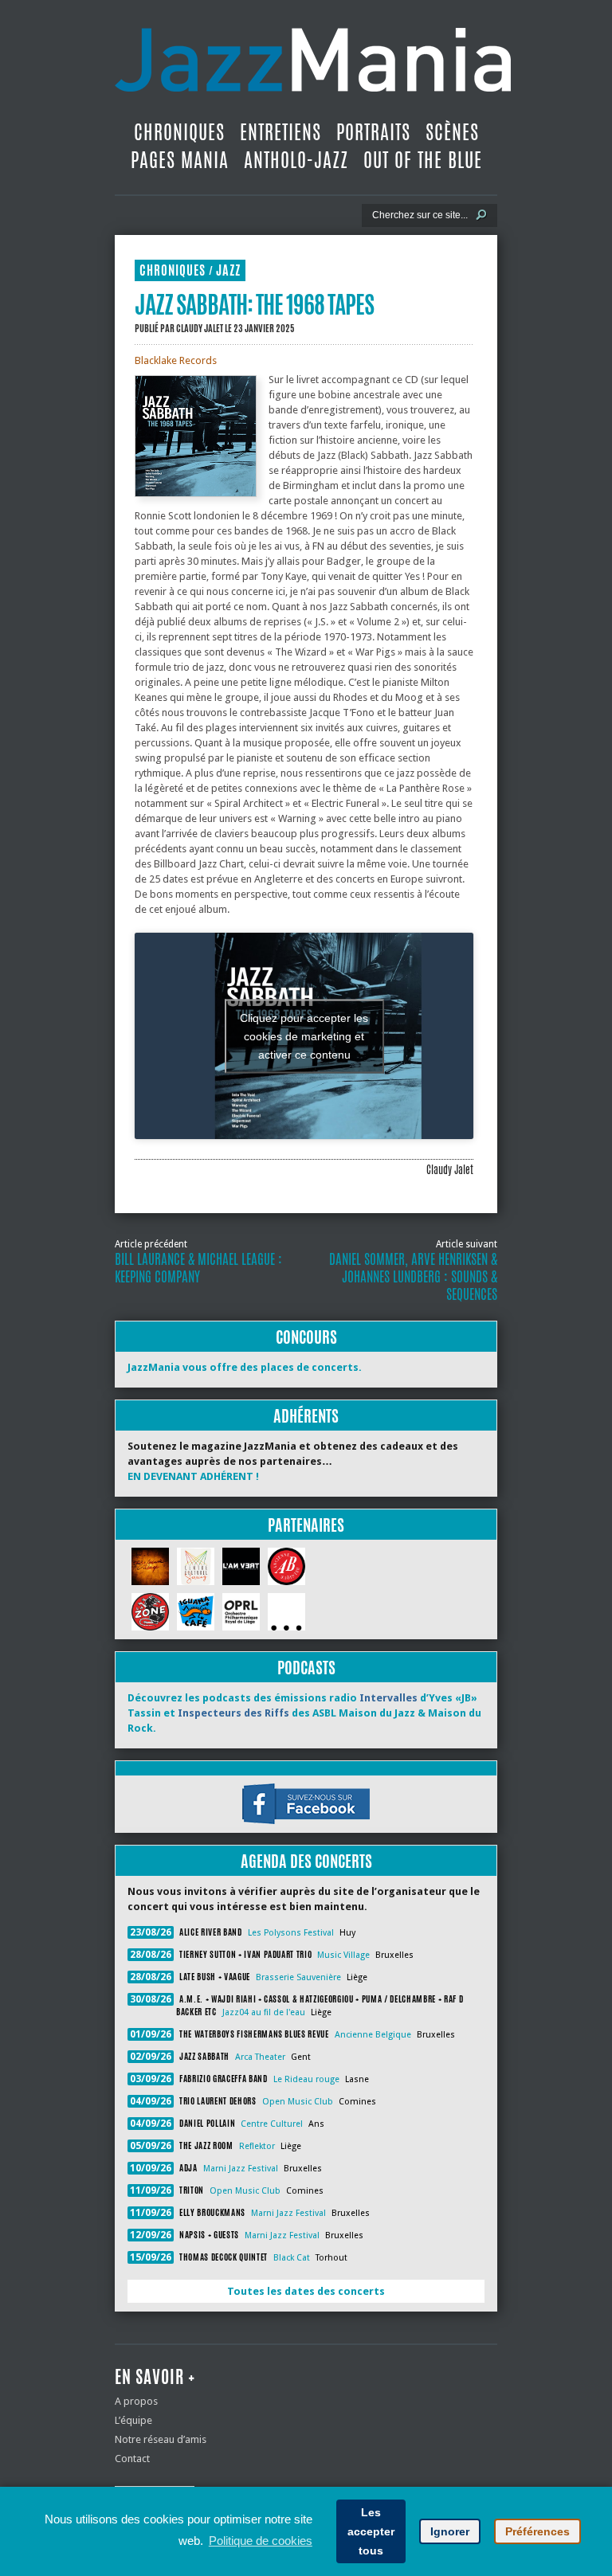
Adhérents (306, 1416)
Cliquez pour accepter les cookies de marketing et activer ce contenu (304, 1035)
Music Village (343, 1955)
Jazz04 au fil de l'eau (264, 2012)
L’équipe (133, 2420)
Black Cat (292, 2258)
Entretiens (280, 132)
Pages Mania (180, 160)
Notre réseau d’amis (161, 2439)
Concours (306, 1337)
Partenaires (306, 1525)
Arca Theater (260, 2057)
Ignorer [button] (450, 2531)
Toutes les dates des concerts (306, 2291)
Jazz (228, 270)
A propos (136, 2401)
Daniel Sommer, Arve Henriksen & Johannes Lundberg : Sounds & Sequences (413, 1277)
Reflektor (257, 2146)
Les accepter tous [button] (371, 2531)
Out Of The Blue (423, 160)
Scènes (452, 132)
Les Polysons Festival (291, 1933)
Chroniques (179, 132)
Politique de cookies (261, 2541)
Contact (132, 2459)
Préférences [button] (537, 2531)
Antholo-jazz (296, 160)
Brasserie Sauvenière (298, 1977)
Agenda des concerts (306, 1861)
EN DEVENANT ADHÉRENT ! (193, 1476)
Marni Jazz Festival (241, 2169)
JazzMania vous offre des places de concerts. (245, 1367)
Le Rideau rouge (306, 2079)
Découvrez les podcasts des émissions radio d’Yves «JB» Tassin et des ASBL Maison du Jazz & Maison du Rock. (304, 1713)
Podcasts (306, 1668)
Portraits (373, 132)
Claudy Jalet (200, 328)
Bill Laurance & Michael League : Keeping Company (198, 1268)
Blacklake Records (176, 360)
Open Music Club (298, 2102)
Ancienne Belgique (373, 2035)
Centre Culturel (272, 2124)
